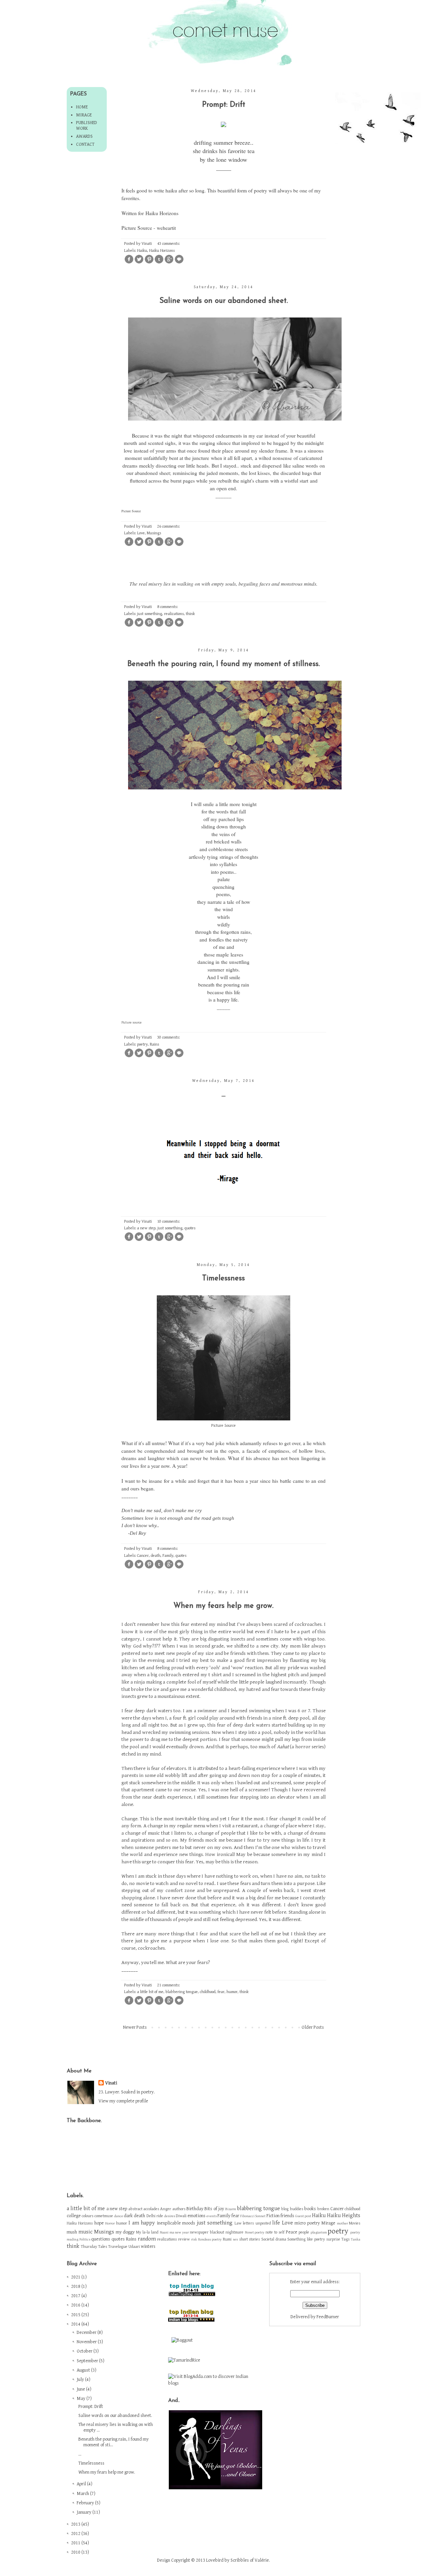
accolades (151, 2209)
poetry (142, 1044)
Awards (84, 136)
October (85, 2351)
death (156, 1556)
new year (182, 2232)
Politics (85, 2239)
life (276, 2223)
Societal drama (274, 2239)
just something (150, 614)
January (85, 2512)
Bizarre (231, 2209)
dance (119, 2216)
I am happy (142, 2223)
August (84, 2370)
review (184, 2239)
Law (238, 2223)
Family (168, 1556)
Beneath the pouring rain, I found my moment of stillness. (224, 664)
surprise (333, 2239)
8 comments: (168, 607)
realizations (174, 614)
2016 (76, 2305)
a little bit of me (150, 1992)
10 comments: (169, 1221)
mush (72, 2232)
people (304, 2232)
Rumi (227, 2239)
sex (236, 2239)
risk (194, 2239)
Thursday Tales (94, 2247)
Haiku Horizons (162, 213)
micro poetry (307, 2223)
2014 (76, 2324)
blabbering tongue (182, 1992)
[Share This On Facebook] (129, 263)
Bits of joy (214, 2209)
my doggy (125, 2232)
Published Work (87, 126)
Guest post (303, 2216)
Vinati (111, 2083)
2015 (76, 2315)
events (212, 2216)
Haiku (142, 251)
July (81, 2380)
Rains (154, 1044)
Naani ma (167, 2232)
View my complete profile (123, 2101)
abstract (135, 2209)
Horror (110, 2223)
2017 (76, 2296)
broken (323, 2209)
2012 (76, 2534)
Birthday (195, 2209)
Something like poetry (306, 2239)
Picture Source (131, 511)
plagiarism (319, 2232)
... (224, 1095)
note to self (275, 2232)
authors (179, 2209)
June (81, 2389)
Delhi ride (155, 2216)
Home (82, 107)
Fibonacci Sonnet (253, 2216)
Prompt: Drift (224, 105)
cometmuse (104, 2216)
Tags (345, 2239)
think (190, 614)
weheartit (166, 228)
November (87, 2342)
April (82, 2484)
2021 (76, 2277)
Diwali (181, 2216)
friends (287, 2216)
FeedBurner (328, 2317)
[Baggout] (182, 2340)
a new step (146, 1228)
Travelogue (118, 2247)
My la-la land (147, 2232)
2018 (76, 2287)
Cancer (143, 1556)
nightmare (235, 2232)
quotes (190, 1228)
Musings (154, 533)
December (87, 2333)
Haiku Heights (344, 2215)
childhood (208, 1992)
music (85, 2232)
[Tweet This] (139, 263)
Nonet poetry (255, 2232)
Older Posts (313, 2027)
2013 (76, 2524)
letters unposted (257, 2223)
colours (88, 2216)
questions (101, 2239)
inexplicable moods (176, 2223)
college (74, 2216)
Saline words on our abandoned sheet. (224, 301)
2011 (76, 2543)
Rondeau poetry (210, 2239)
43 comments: (169, 244)
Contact (85, 144)
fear (221, 1992)
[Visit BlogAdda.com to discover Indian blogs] (214, 2383)
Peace (292, 2232)
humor (232, 1992)
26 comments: (169, 526)
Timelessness (224, 1278)
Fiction (273, 2216)
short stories (250, 2239)
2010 (76, 2552)
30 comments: (169, 1037)
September (88, 2361)
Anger (166, 2209)
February (86, 2503)
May (82, 2399)
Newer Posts (135, 2027)
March (83, 2494)
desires (170, 2216)
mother (342, 2223)
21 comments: (169, 1985)
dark (128, 2216)
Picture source (132, 1023)
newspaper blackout (207, 2232)
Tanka (356, 2239)
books (310, 2209)
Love (141, 533)
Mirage (84, 115)
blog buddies (292, 2209)
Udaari (134, 2247)
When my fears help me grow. (224, 1606)
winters (148, 2246)
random (147, 2239)
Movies (355, 2223)
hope (99, 2223)
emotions (196, 2216)
